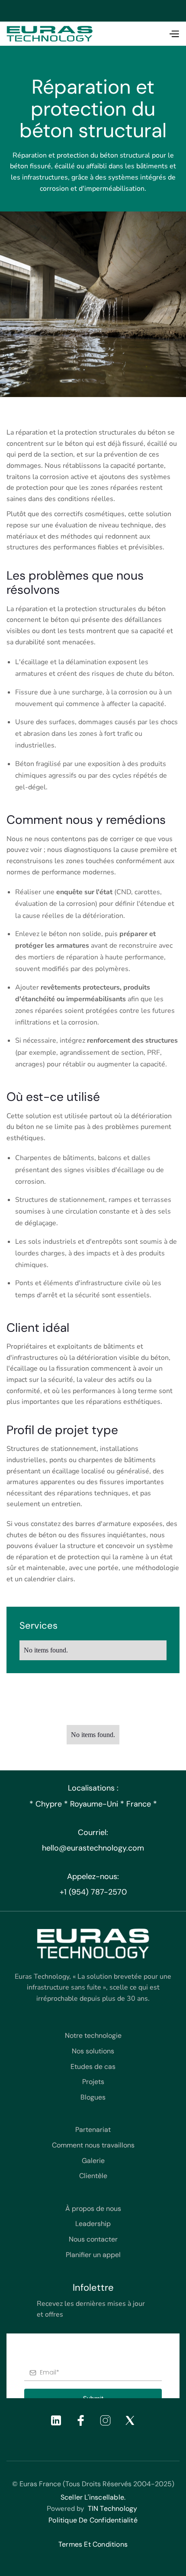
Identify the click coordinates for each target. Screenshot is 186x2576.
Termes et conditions (93, 2544)
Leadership (93, 2224)
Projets (93, 2082)
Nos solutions (93, 2051)
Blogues (93, 2097)
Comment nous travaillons (93, 2145)
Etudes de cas (93, 2067)
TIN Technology (113, 2508)
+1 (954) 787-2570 (93, 1892)
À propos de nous (93, 2209)
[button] (174, 34)
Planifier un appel (93, 2255)
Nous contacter (93, 2239)
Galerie (93, 2161)
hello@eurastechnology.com (93, 1848)
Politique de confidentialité (93, 2520)
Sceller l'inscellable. (93, 2497)
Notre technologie (93, 2035)
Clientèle (93, 2176)
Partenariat (93, 2130)
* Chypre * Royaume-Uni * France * (93, 1804)
